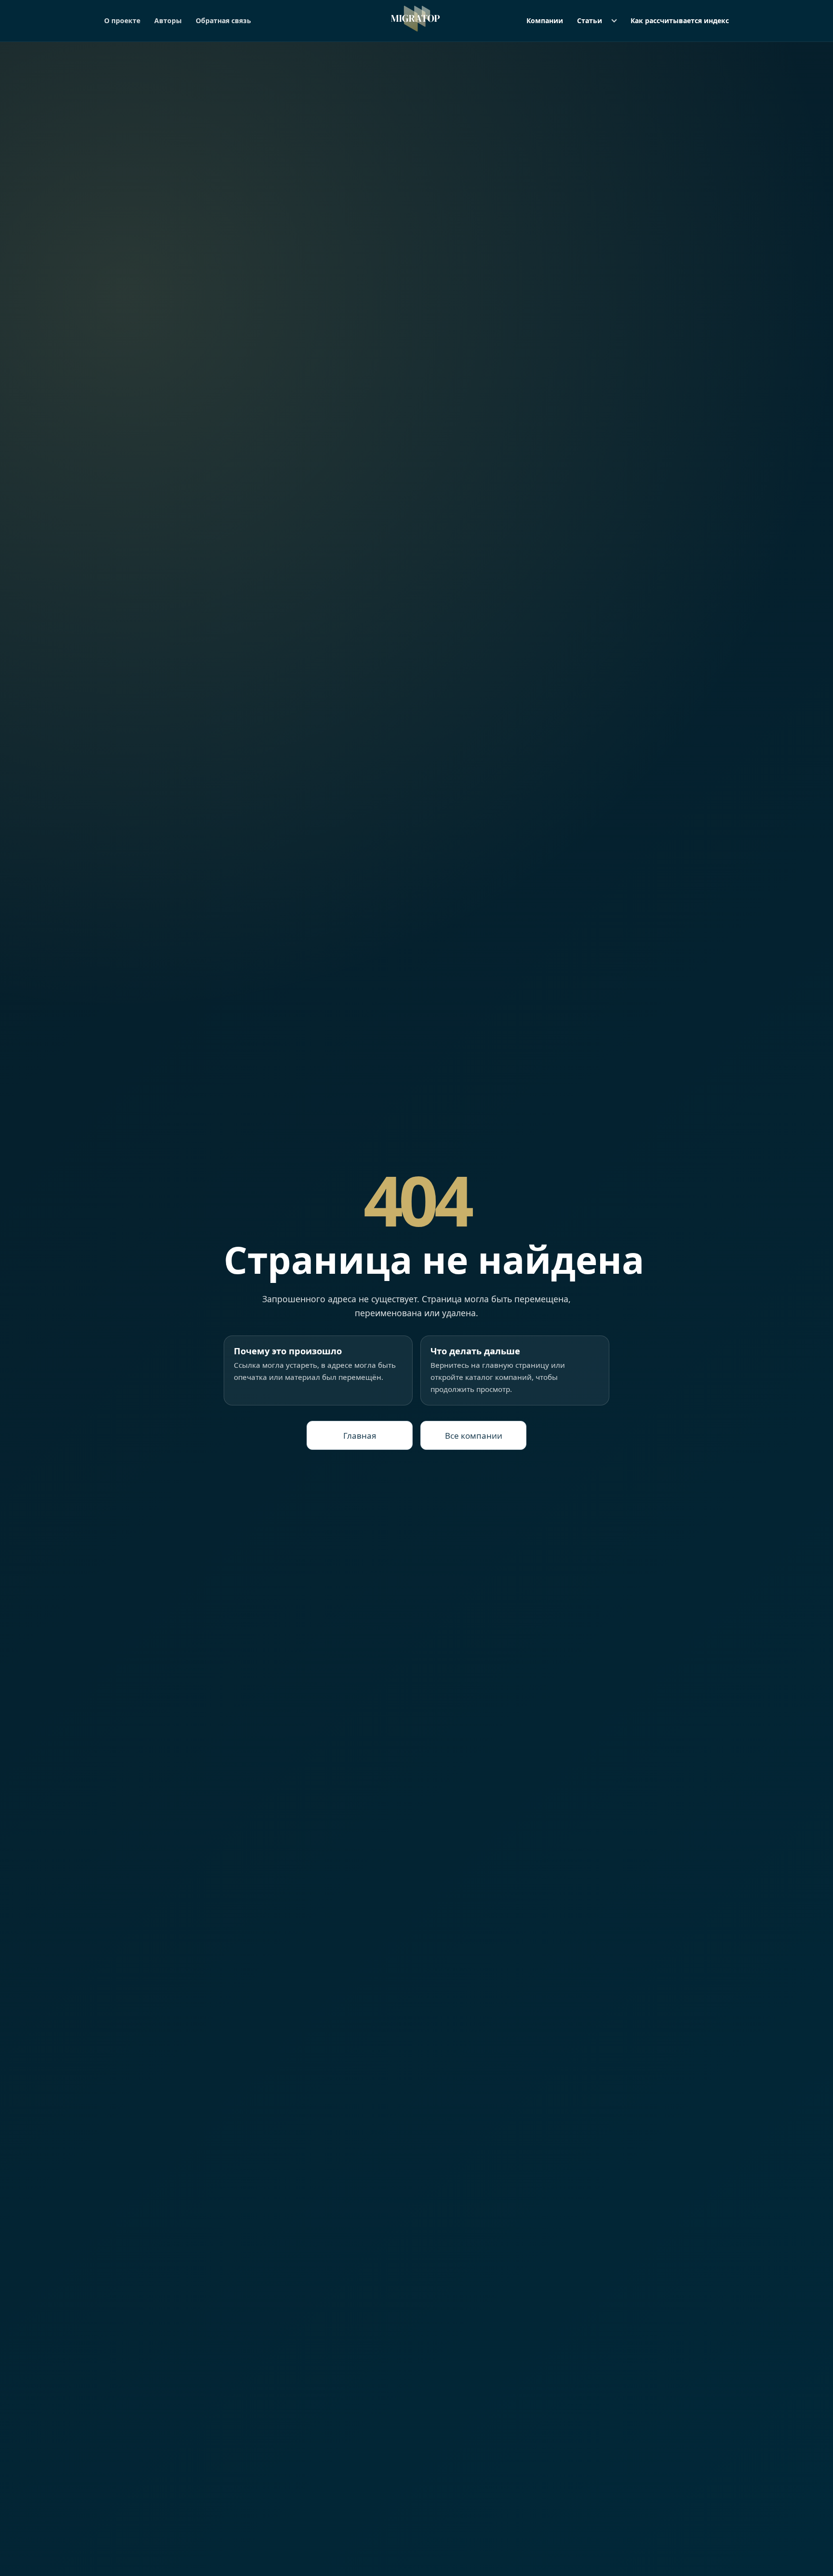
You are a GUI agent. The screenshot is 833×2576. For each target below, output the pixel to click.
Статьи (590, 20)
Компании (545, 20)
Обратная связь (223, 20)
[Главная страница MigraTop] (417, 19)
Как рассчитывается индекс (680, 20)
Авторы (168, 20)
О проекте (122, 20)
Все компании (474, 1436)
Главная (360, 1436)
